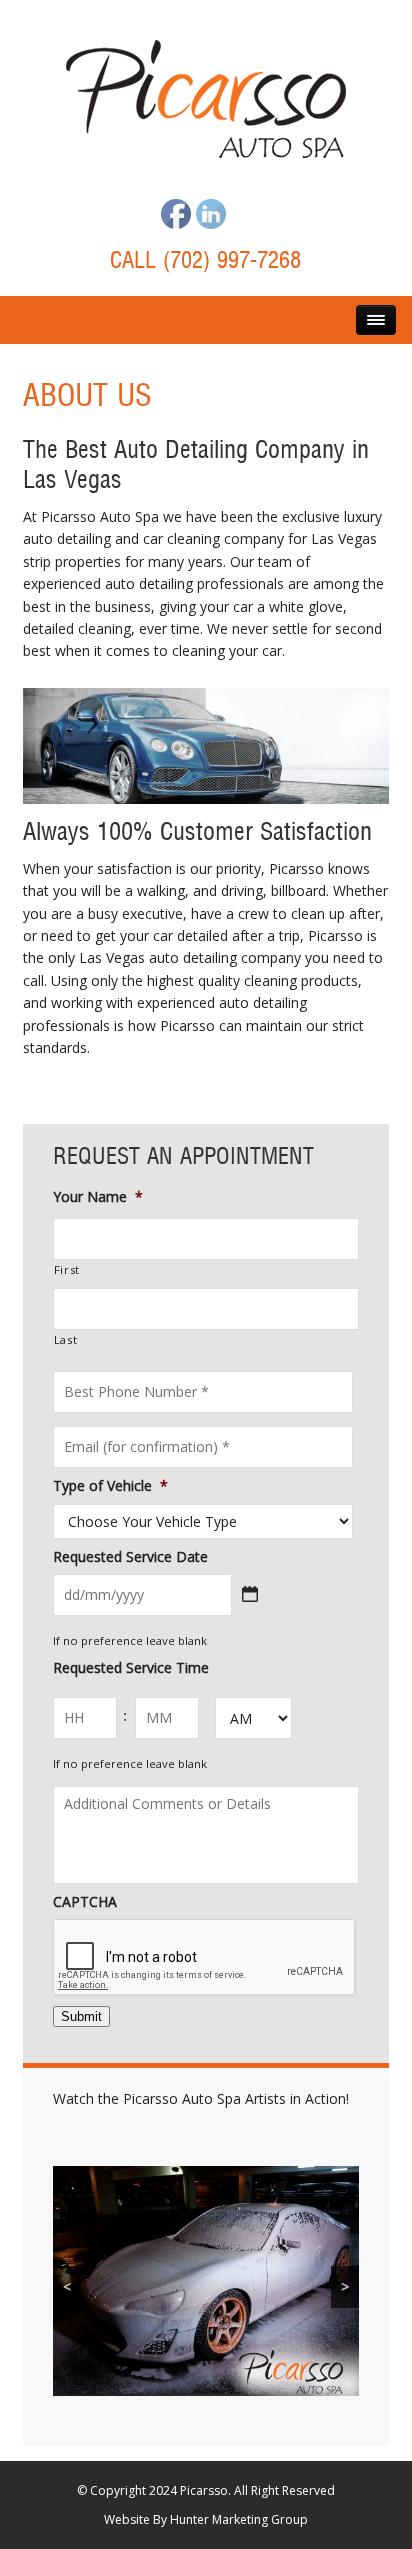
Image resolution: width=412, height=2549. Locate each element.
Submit (81, 2016)
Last (66, 1339)
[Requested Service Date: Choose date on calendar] (250, 1594)
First (67, 1269)
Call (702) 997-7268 (205, 261)
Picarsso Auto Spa (206, 99)
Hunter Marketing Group (239, 2519)
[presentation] (205, 1958)
